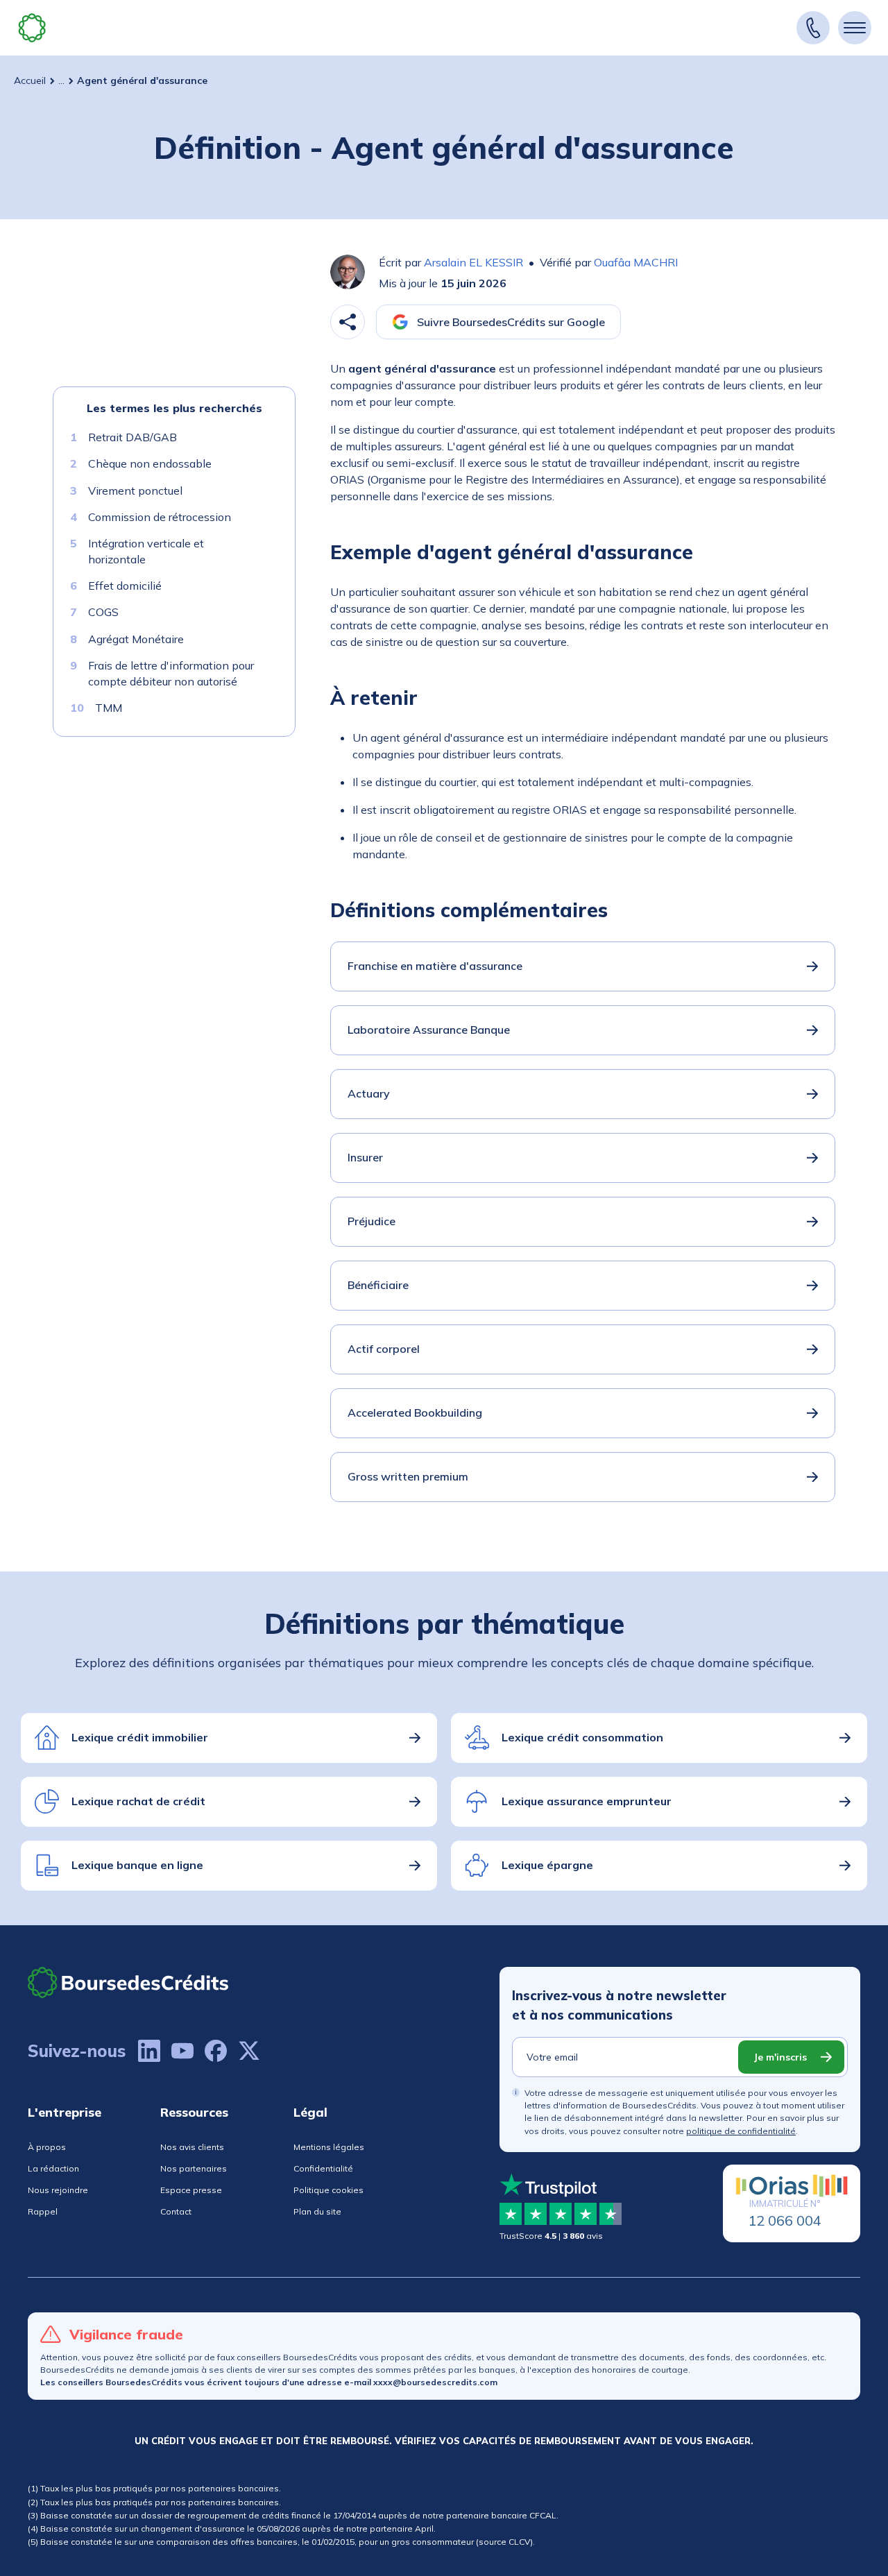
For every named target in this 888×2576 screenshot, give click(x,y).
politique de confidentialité (741, 2131)
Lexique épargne (547, 1865)
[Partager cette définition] (348, 322)
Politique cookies (328, 2190)
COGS (103, 612)
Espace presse (191, 2190)
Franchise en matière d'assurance (435, 966)
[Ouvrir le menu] (855, 28)
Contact (176, 2211)
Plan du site (317, 2211)
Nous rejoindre (58, 2190)
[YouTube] (182, 2051)
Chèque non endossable (150, 463)
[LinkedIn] (149, 2051)
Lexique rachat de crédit (138, 1801)
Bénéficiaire (378, 1285)
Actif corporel (384, 1349)
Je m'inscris (780, 2057)
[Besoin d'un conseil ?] (813, 28)
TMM (109, 708)
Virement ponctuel (135, 491)
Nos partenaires (194, 2168)
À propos (47, 2147)
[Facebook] (216, 2051)
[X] (249, 2051)
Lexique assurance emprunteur (587, 1801)
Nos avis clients (192, 2147)
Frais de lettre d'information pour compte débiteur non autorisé (171, 673)
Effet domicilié (125, 586)
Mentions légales (329, 2147)
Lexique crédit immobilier (140, 1737)
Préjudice (372, 1221)
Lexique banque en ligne (137, 1865)
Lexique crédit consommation (582, 1737)
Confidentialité (323, 2168)
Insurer (365, 1157)
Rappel (43, 2211)
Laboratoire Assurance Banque (429, 1030)
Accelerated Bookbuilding (415, 1413)
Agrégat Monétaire (136, 639)
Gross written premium (408, 1476)
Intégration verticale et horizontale (146, 551)
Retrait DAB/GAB (133, 437)
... (61, 80)
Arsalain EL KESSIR (473, 262)
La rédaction (53, 2168)
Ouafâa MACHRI (636, 262)
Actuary (369, 1093)
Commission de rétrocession (160, 517)
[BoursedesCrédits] (128, 1982)
